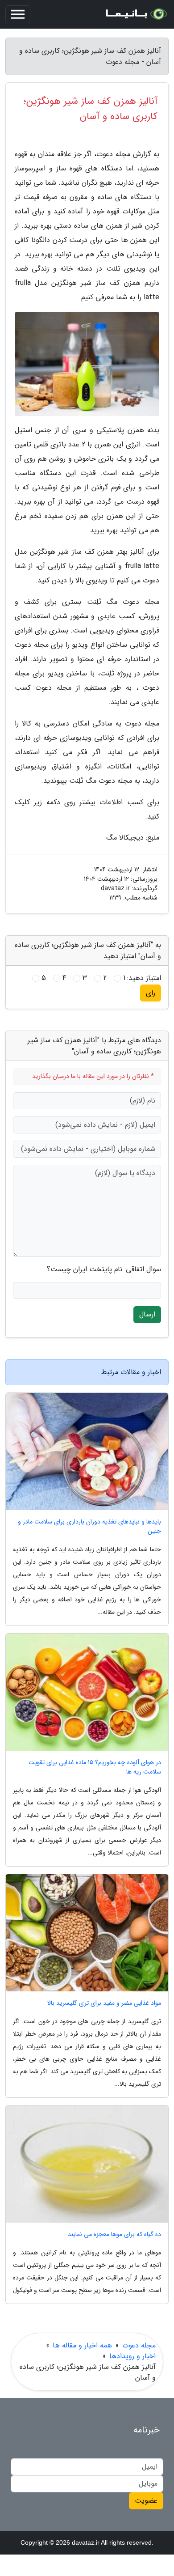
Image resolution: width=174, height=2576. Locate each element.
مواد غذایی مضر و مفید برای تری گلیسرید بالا (104, 2003)
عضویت (146, 2501)
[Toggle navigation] (18, 14)
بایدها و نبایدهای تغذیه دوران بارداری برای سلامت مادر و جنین (89, 1527)
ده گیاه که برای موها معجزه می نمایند (114, 2234)
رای (151, 993)
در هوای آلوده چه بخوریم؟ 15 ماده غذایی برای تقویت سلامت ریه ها (95, 1767)
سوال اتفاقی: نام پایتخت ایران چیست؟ (104, 1269)
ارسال (147, 1314)
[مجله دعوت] (136, 14)
